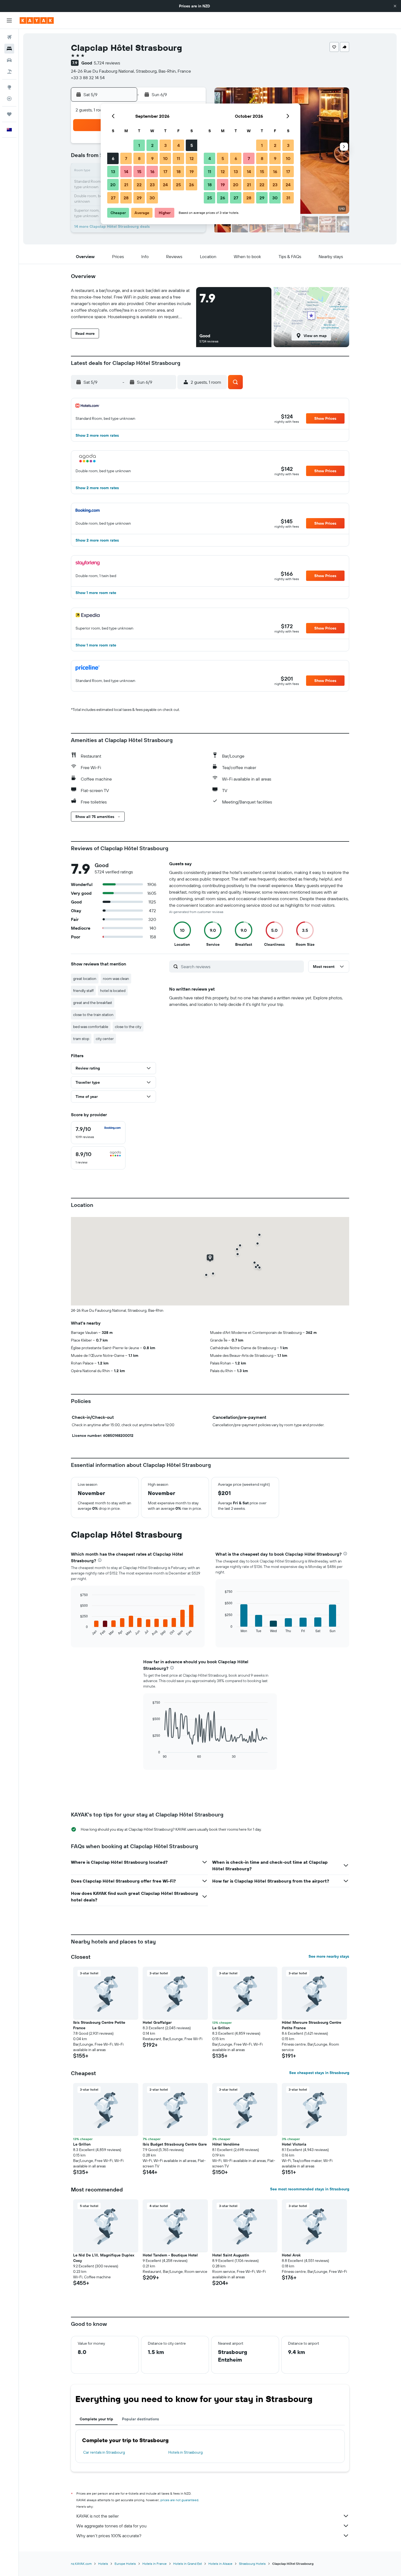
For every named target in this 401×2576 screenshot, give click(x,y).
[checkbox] (98, 1133)
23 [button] (152, 185)
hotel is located (113, 991)
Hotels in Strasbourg (185, 2452)
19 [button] (192, 172)
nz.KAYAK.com (81, 2564)
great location (85, 979)
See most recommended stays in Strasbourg (310, 2189)
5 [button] (192, 145)
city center (105, 1039)
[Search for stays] (9, 49)
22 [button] (139, 185)
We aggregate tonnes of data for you (111, 2526)
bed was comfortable (91, 1027)
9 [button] (152, 158)
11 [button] (178, 158)
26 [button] (191, 185)
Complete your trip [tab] (96, 2419)
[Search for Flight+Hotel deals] (9, 72)
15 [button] (139, 172)
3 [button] (165, 145)
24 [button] (165, 185)
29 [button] (139, 198)
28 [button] (126, 198)
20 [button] (113, 185)
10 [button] (165, 158)
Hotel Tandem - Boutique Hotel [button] (170, 2255)
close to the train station (93, 1015)
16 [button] (152, 172)
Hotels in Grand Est (188, 2564)
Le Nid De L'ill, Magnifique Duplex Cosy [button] (104, 2258)
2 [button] (152, 145)
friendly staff (83, 991)
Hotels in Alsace (220, 2564)
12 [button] (192, 158)
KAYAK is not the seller (98, 2516)
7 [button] (126, 158)
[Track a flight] (9, 99)
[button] (395, 6)
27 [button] (113, 198)
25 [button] (178, 185)
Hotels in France (155, 2564)
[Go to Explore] (9, 87)
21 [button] (126, 185)
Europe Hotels (125, 2564)
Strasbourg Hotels (252, 2564)
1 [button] (139, 145)
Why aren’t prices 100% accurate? (109, 2536)
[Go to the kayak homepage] (37, 20)
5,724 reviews (107, 63)
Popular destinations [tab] (140, 2419)
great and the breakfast (93, 1003)
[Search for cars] (9, 60)
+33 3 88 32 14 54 (88, 78)
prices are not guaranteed (179, 2500)
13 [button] (113, 172)
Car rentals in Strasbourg (104, 2452)
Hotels (103, 2564)
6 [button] (113, 158)
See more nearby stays (329, 1956)
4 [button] (179, 145)
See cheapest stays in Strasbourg (319, 2073)
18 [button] (179, 172)
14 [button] (126, 172)
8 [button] (139, 158)
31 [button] (288, 198)
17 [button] (165, 172)
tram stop (81, 1039)
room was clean (116, 979)
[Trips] (9, 114)
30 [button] (152, 198)
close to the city (128, 1027)
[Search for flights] (9, 37)
